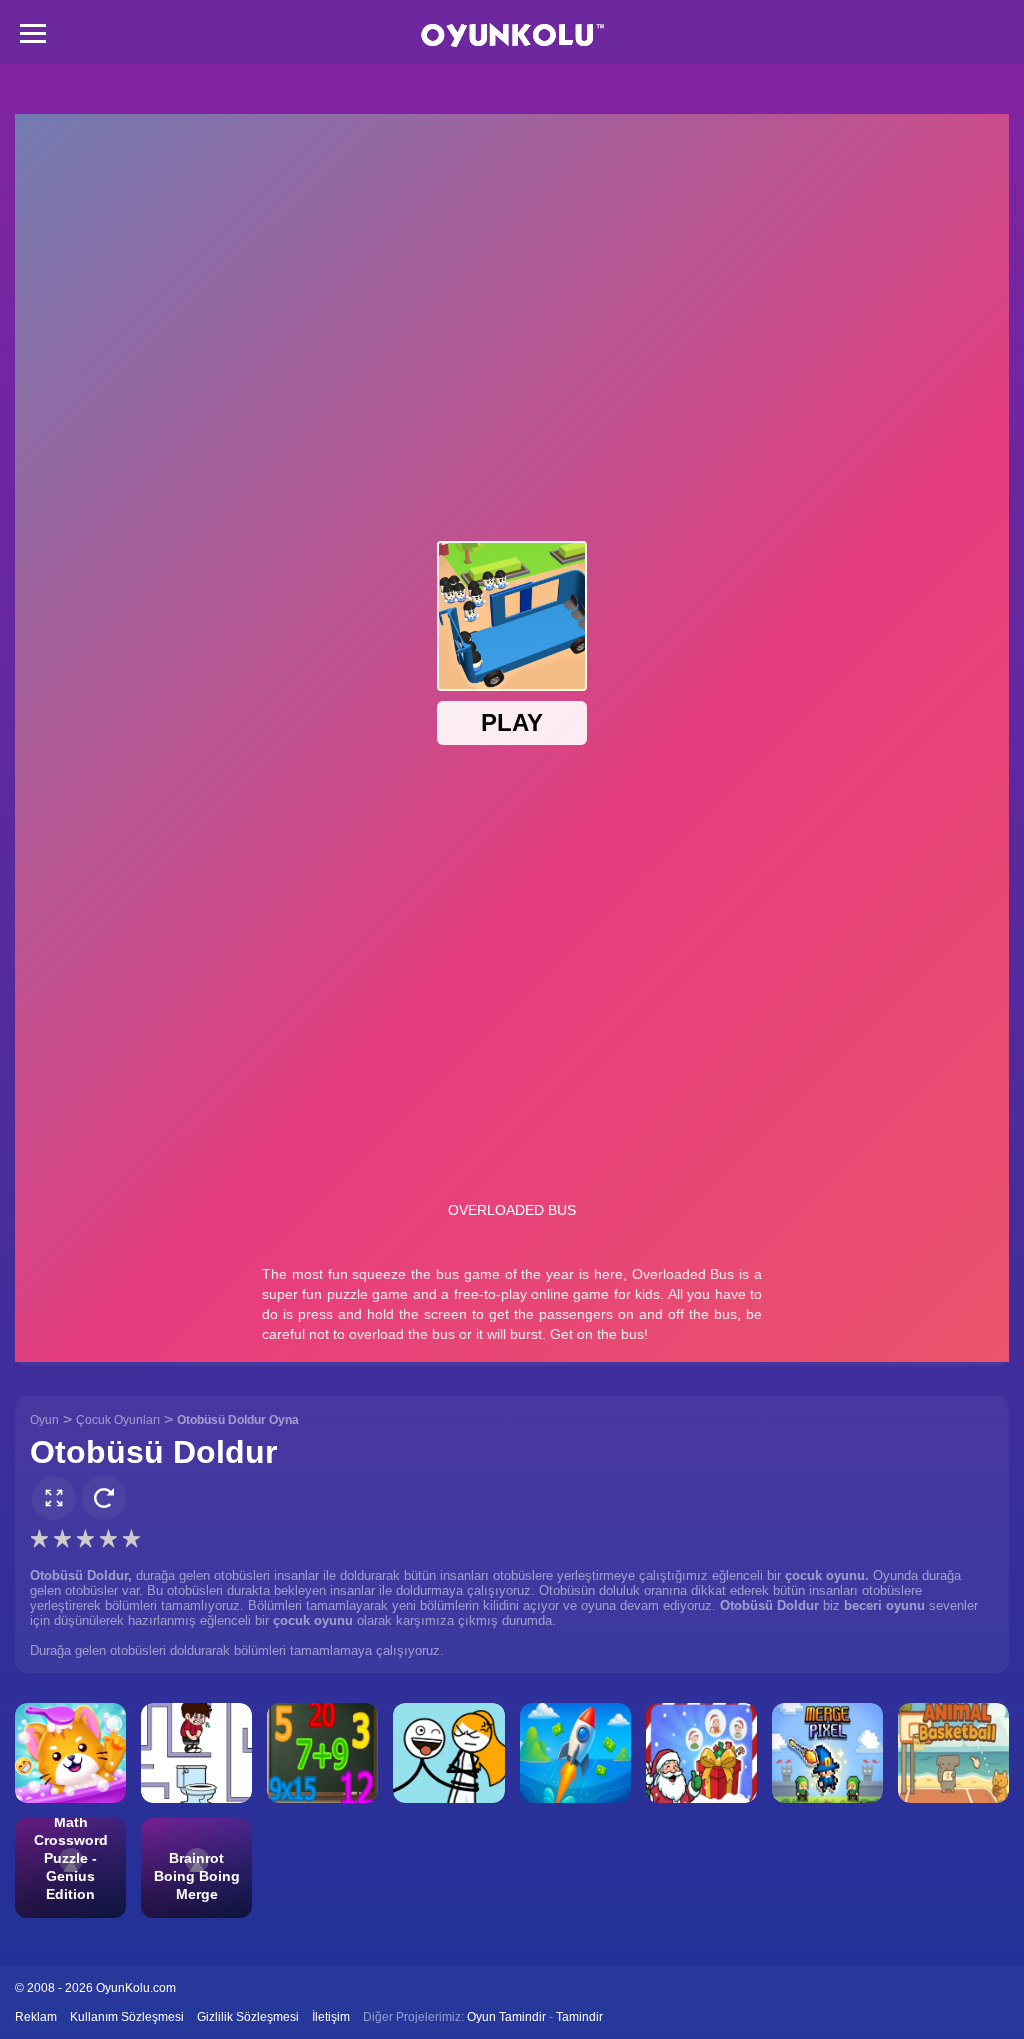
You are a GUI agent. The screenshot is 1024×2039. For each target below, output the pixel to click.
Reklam (36, 2017)
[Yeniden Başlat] (104, 1498)
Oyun (44, 1420)
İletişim (331, 2017)
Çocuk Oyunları (118, 1420)
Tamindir (579, 2017)
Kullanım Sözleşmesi (127, 2017)
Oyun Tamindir (506, 2017)
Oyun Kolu (512, 35)
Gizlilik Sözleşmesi (248, 2017)
